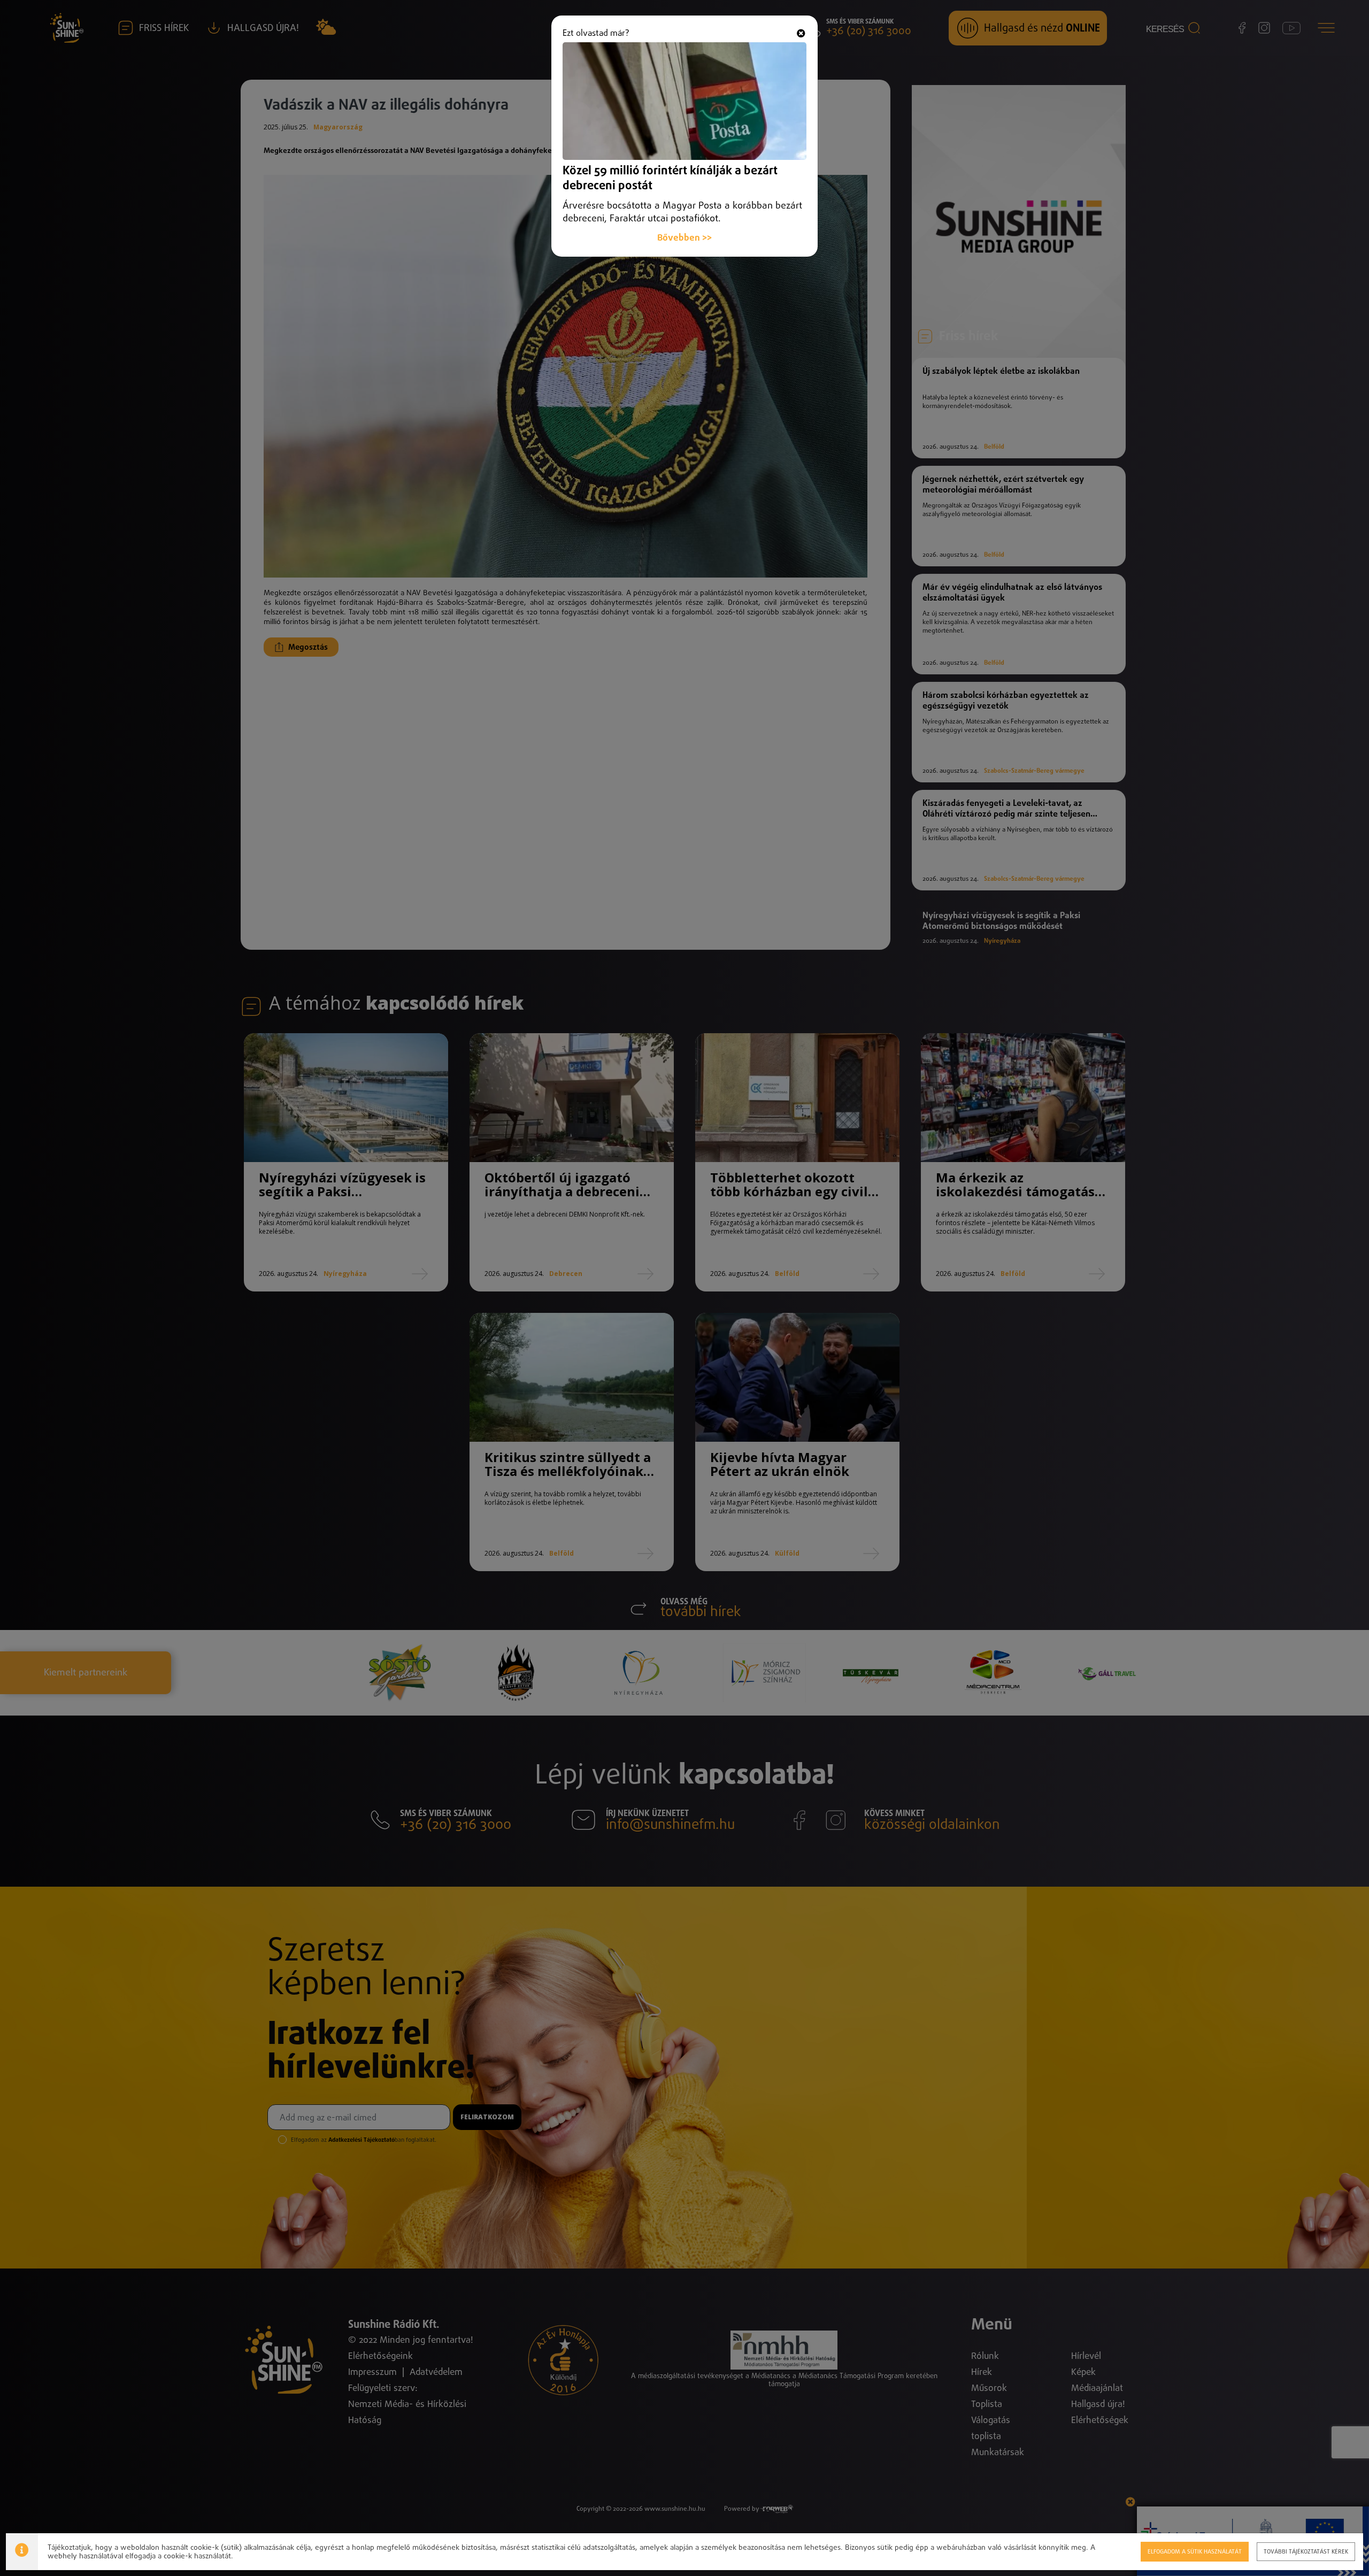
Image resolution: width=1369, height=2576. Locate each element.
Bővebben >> (684, 238)
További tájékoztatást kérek (1306, 2552)
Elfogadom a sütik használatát (1195, 2552)
